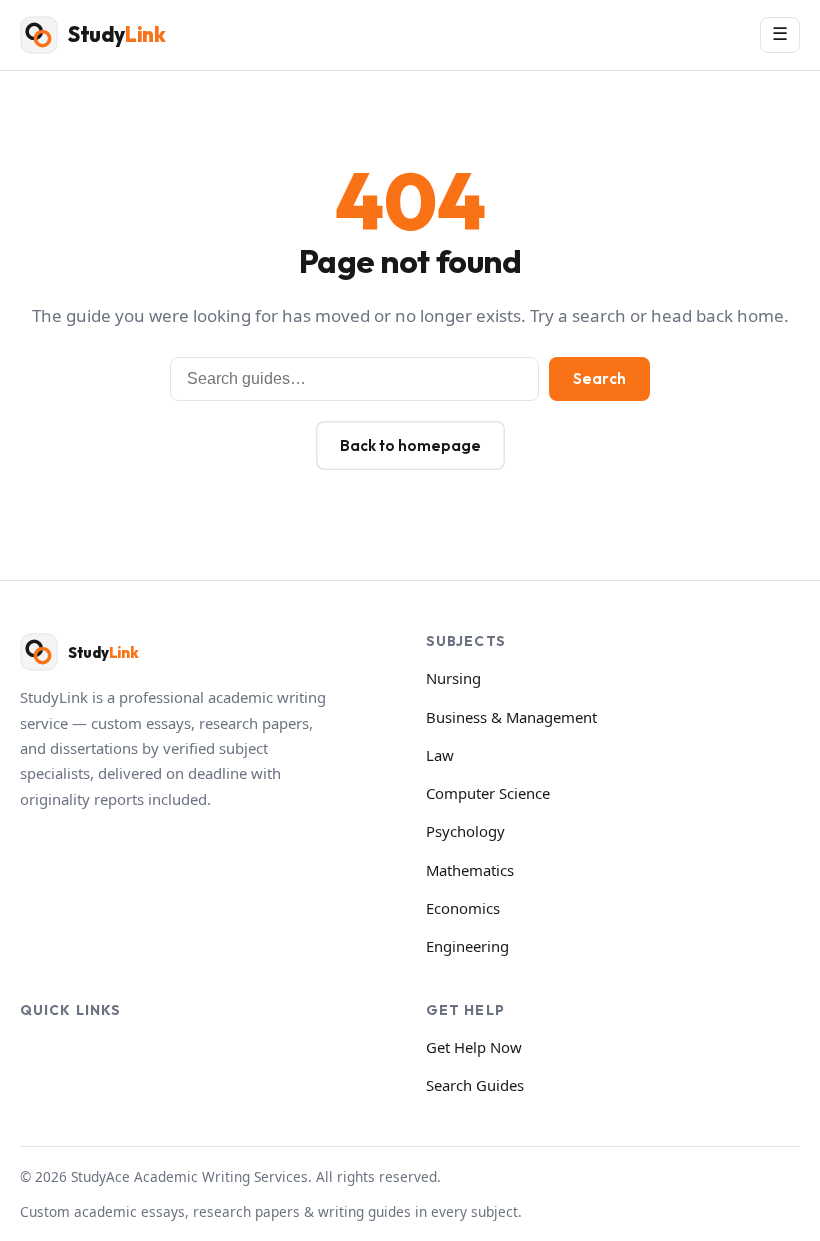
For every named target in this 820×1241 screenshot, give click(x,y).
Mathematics (470, 870)
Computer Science (488, 793)
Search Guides (475, 1085)
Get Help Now (474, 1047)
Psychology (465, 831)
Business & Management (511, 717)
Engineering (467, 946)
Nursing (453, 678)
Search (599, 378)
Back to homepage (410, 445)
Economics (463, 908)
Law (440, 755)
